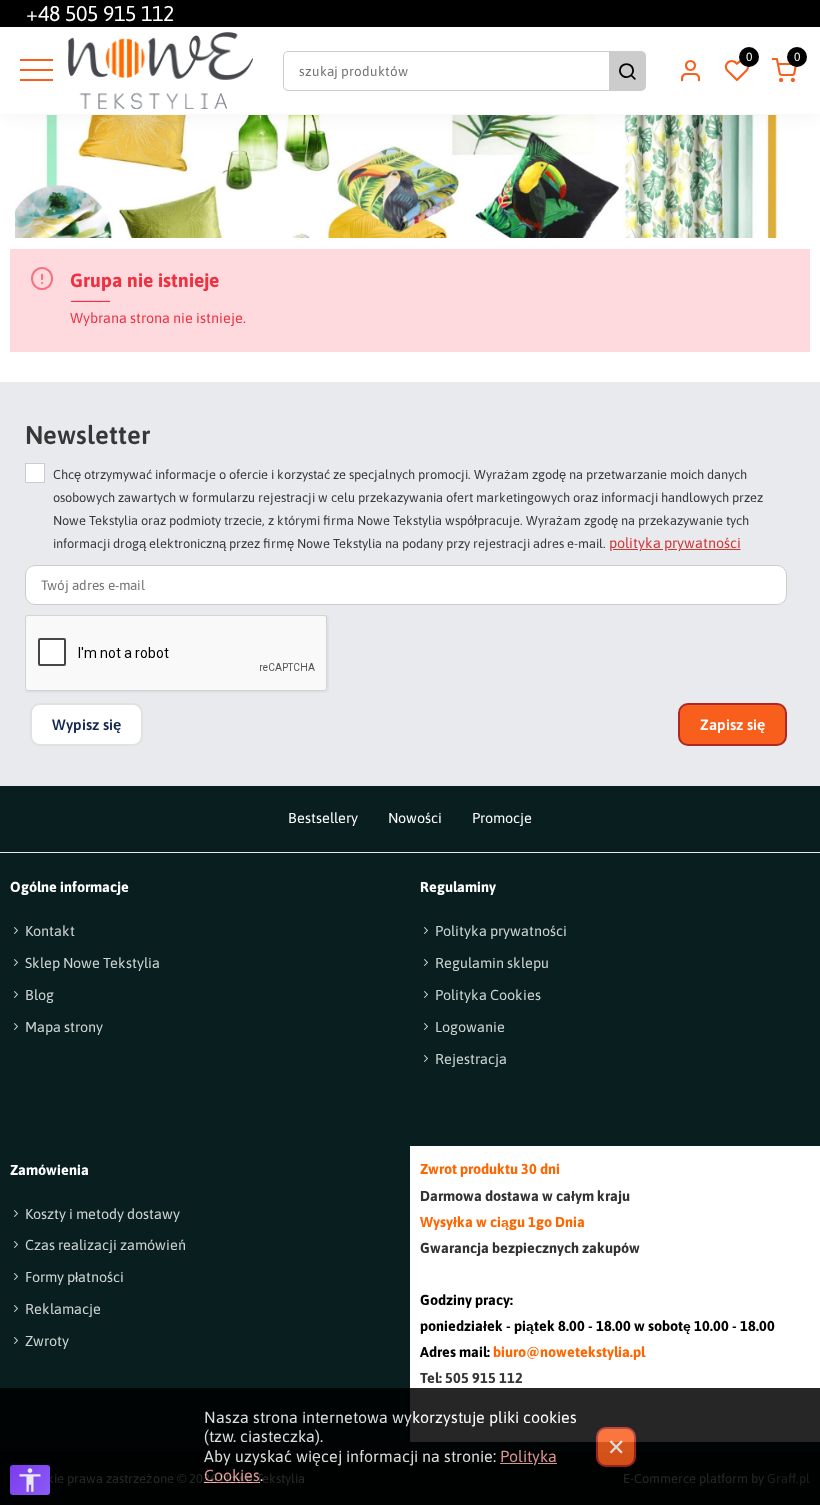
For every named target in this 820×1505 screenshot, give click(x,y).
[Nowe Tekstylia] (160, 70)
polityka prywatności (675, 543)
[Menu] (34, 71)
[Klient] (690, 71)
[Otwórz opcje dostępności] (30, 1480)
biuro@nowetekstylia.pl (569, 1352)
